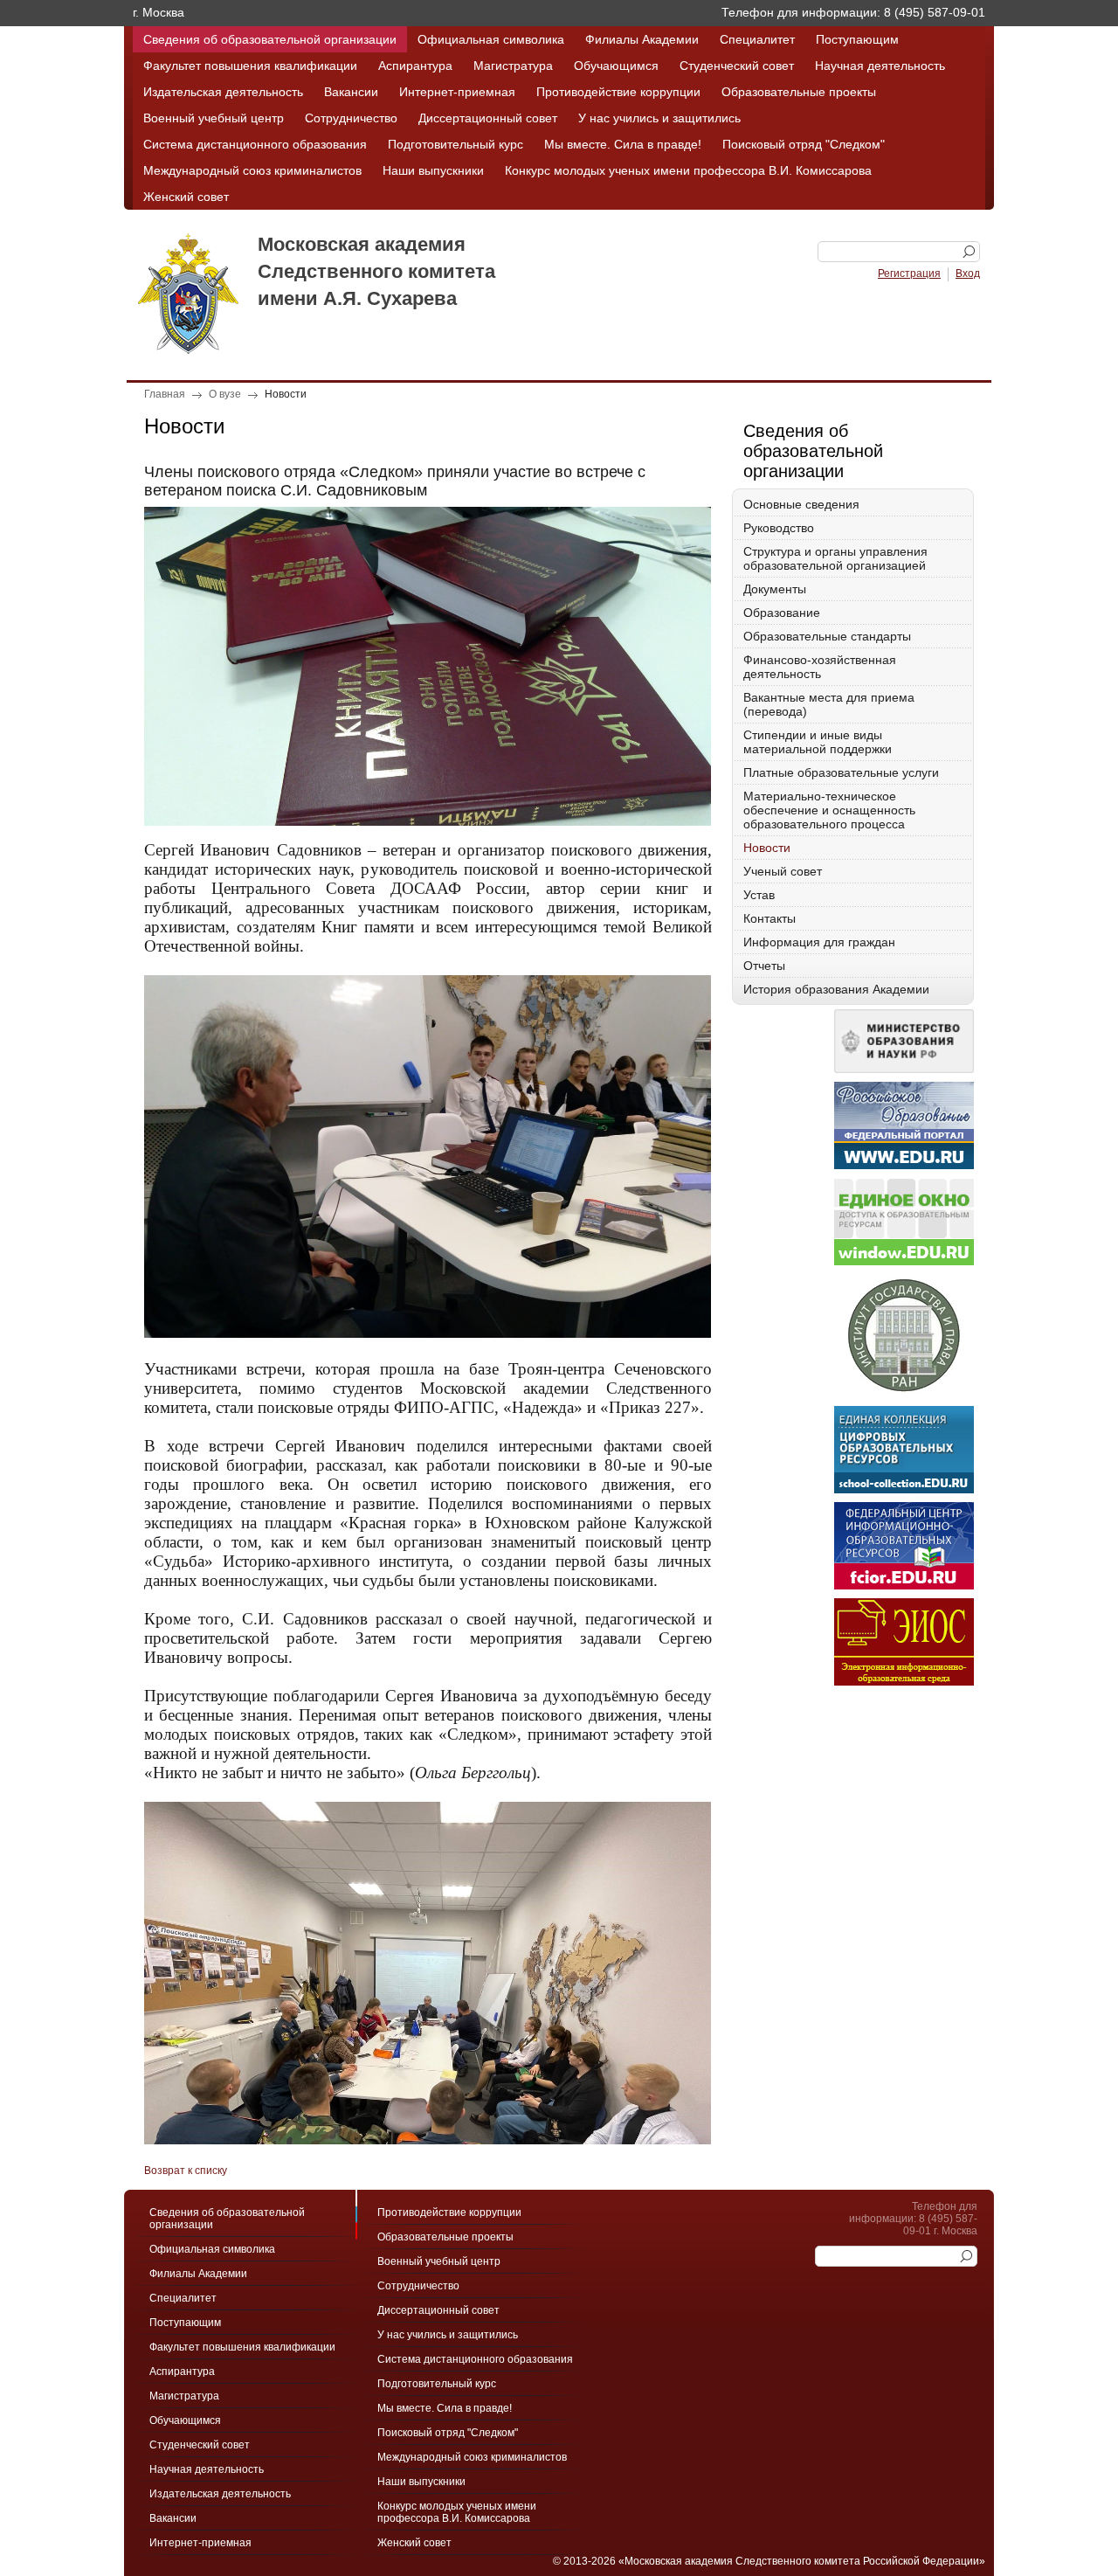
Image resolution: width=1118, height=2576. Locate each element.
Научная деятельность (880, 66)
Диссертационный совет (488, 118)
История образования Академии (836, 989)
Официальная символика (491, 39)
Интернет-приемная (457, 92)
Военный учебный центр (214, 118)
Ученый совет (783, 871)
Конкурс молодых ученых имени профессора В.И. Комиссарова (688, 170)
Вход (968, 274)
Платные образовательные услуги (841, 772)
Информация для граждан (819, 942)
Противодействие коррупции (618, 92)
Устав (759, 895)
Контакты (769, 918)
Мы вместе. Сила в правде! (623, 144)
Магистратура (513, 66)
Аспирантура (415, 66)
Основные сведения (801, 504)
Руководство (779, 528)
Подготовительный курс (455, 144)
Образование (782, 613)
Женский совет (186, 197)
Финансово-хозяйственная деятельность (820, 667)
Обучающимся (616, 66)
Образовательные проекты (799, 92)
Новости (286, 394)
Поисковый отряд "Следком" (804, 144)
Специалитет (757, 39)
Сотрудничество (351, 118)
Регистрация (909, 274)
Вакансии (351, 92)
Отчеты (764, 966)
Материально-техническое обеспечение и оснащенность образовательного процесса (829, 810)
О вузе (225, 394)
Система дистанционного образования (255, 144)
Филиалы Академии (642, 39)
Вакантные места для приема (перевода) (829, 704)
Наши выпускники (433, 170)
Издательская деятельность (223, 92)
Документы (775, 589)
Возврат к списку (186, 2171)
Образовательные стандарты (827, 636)
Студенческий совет (737, 66)
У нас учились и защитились (659, 118)
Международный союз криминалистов (252, 170)
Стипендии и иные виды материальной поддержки (818, 742)
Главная (165, 394)
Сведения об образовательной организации (270, 39)
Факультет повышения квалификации (250, 66)
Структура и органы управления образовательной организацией (835, 558)
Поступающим (857, 39)
